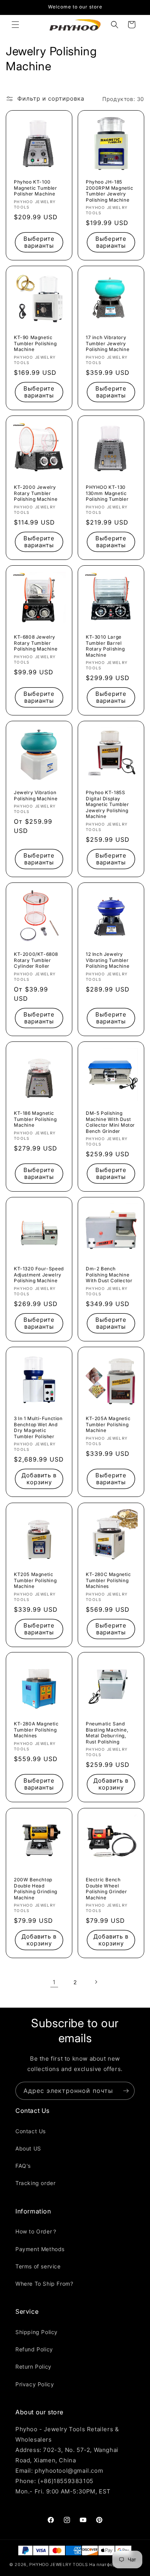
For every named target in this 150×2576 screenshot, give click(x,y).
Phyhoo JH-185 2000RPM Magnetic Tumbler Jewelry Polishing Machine (110, 191)
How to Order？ (37, 2231)
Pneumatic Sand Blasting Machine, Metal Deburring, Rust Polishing (107, 1733)
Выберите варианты (39, 242)
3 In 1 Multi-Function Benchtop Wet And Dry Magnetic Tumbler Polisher (38, 1427)
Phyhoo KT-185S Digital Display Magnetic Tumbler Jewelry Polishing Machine (107, 804)
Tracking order (35, 2183)
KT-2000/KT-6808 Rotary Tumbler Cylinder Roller (36, 960)
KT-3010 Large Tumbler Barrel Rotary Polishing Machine (105, 646)
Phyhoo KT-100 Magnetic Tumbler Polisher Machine (36, 188)
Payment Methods (40, 2249)
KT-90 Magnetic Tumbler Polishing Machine (35, 343)
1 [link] (54, 1982)
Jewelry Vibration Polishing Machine (36, 795)
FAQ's (23, 2166)
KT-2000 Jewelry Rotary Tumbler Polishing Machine (36, 493)
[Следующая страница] (96, 1982)
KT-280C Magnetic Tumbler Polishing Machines (108, 1580)
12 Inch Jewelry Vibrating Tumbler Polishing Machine (107, 960)
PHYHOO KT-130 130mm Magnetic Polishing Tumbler (107, 493)
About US (28, 2148)
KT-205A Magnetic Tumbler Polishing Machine (108, 1424)
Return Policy (33, 2367)
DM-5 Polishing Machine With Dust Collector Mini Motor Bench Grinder (110, 1122)
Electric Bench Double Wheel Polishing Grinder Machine (106, 1889)
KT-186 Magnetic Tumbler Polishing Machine (35, 1119)
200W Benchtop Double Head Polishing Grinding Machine (36, 1889)
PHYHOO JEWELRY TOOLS (58, 2564)
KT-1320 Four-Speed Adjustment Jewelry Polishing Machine (39, 1275)
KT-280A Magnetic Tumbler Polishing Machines (36, 1730)
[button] (15, 25)
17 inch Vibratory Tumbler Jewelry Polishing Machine (107, 343)
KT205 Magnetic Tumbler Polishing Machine (35, 1580)
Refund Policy (34, 2349)
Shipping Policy (37, 2332)
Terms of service (38, 2266)
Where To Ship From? (44, 2284)
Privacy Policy (35, 2384)
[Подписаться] (126, 2091)
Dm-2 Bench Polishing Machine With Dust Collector (109, 1275)
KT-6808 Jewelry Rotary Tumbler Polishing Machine (36, 643)
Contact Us (31, 2131)
